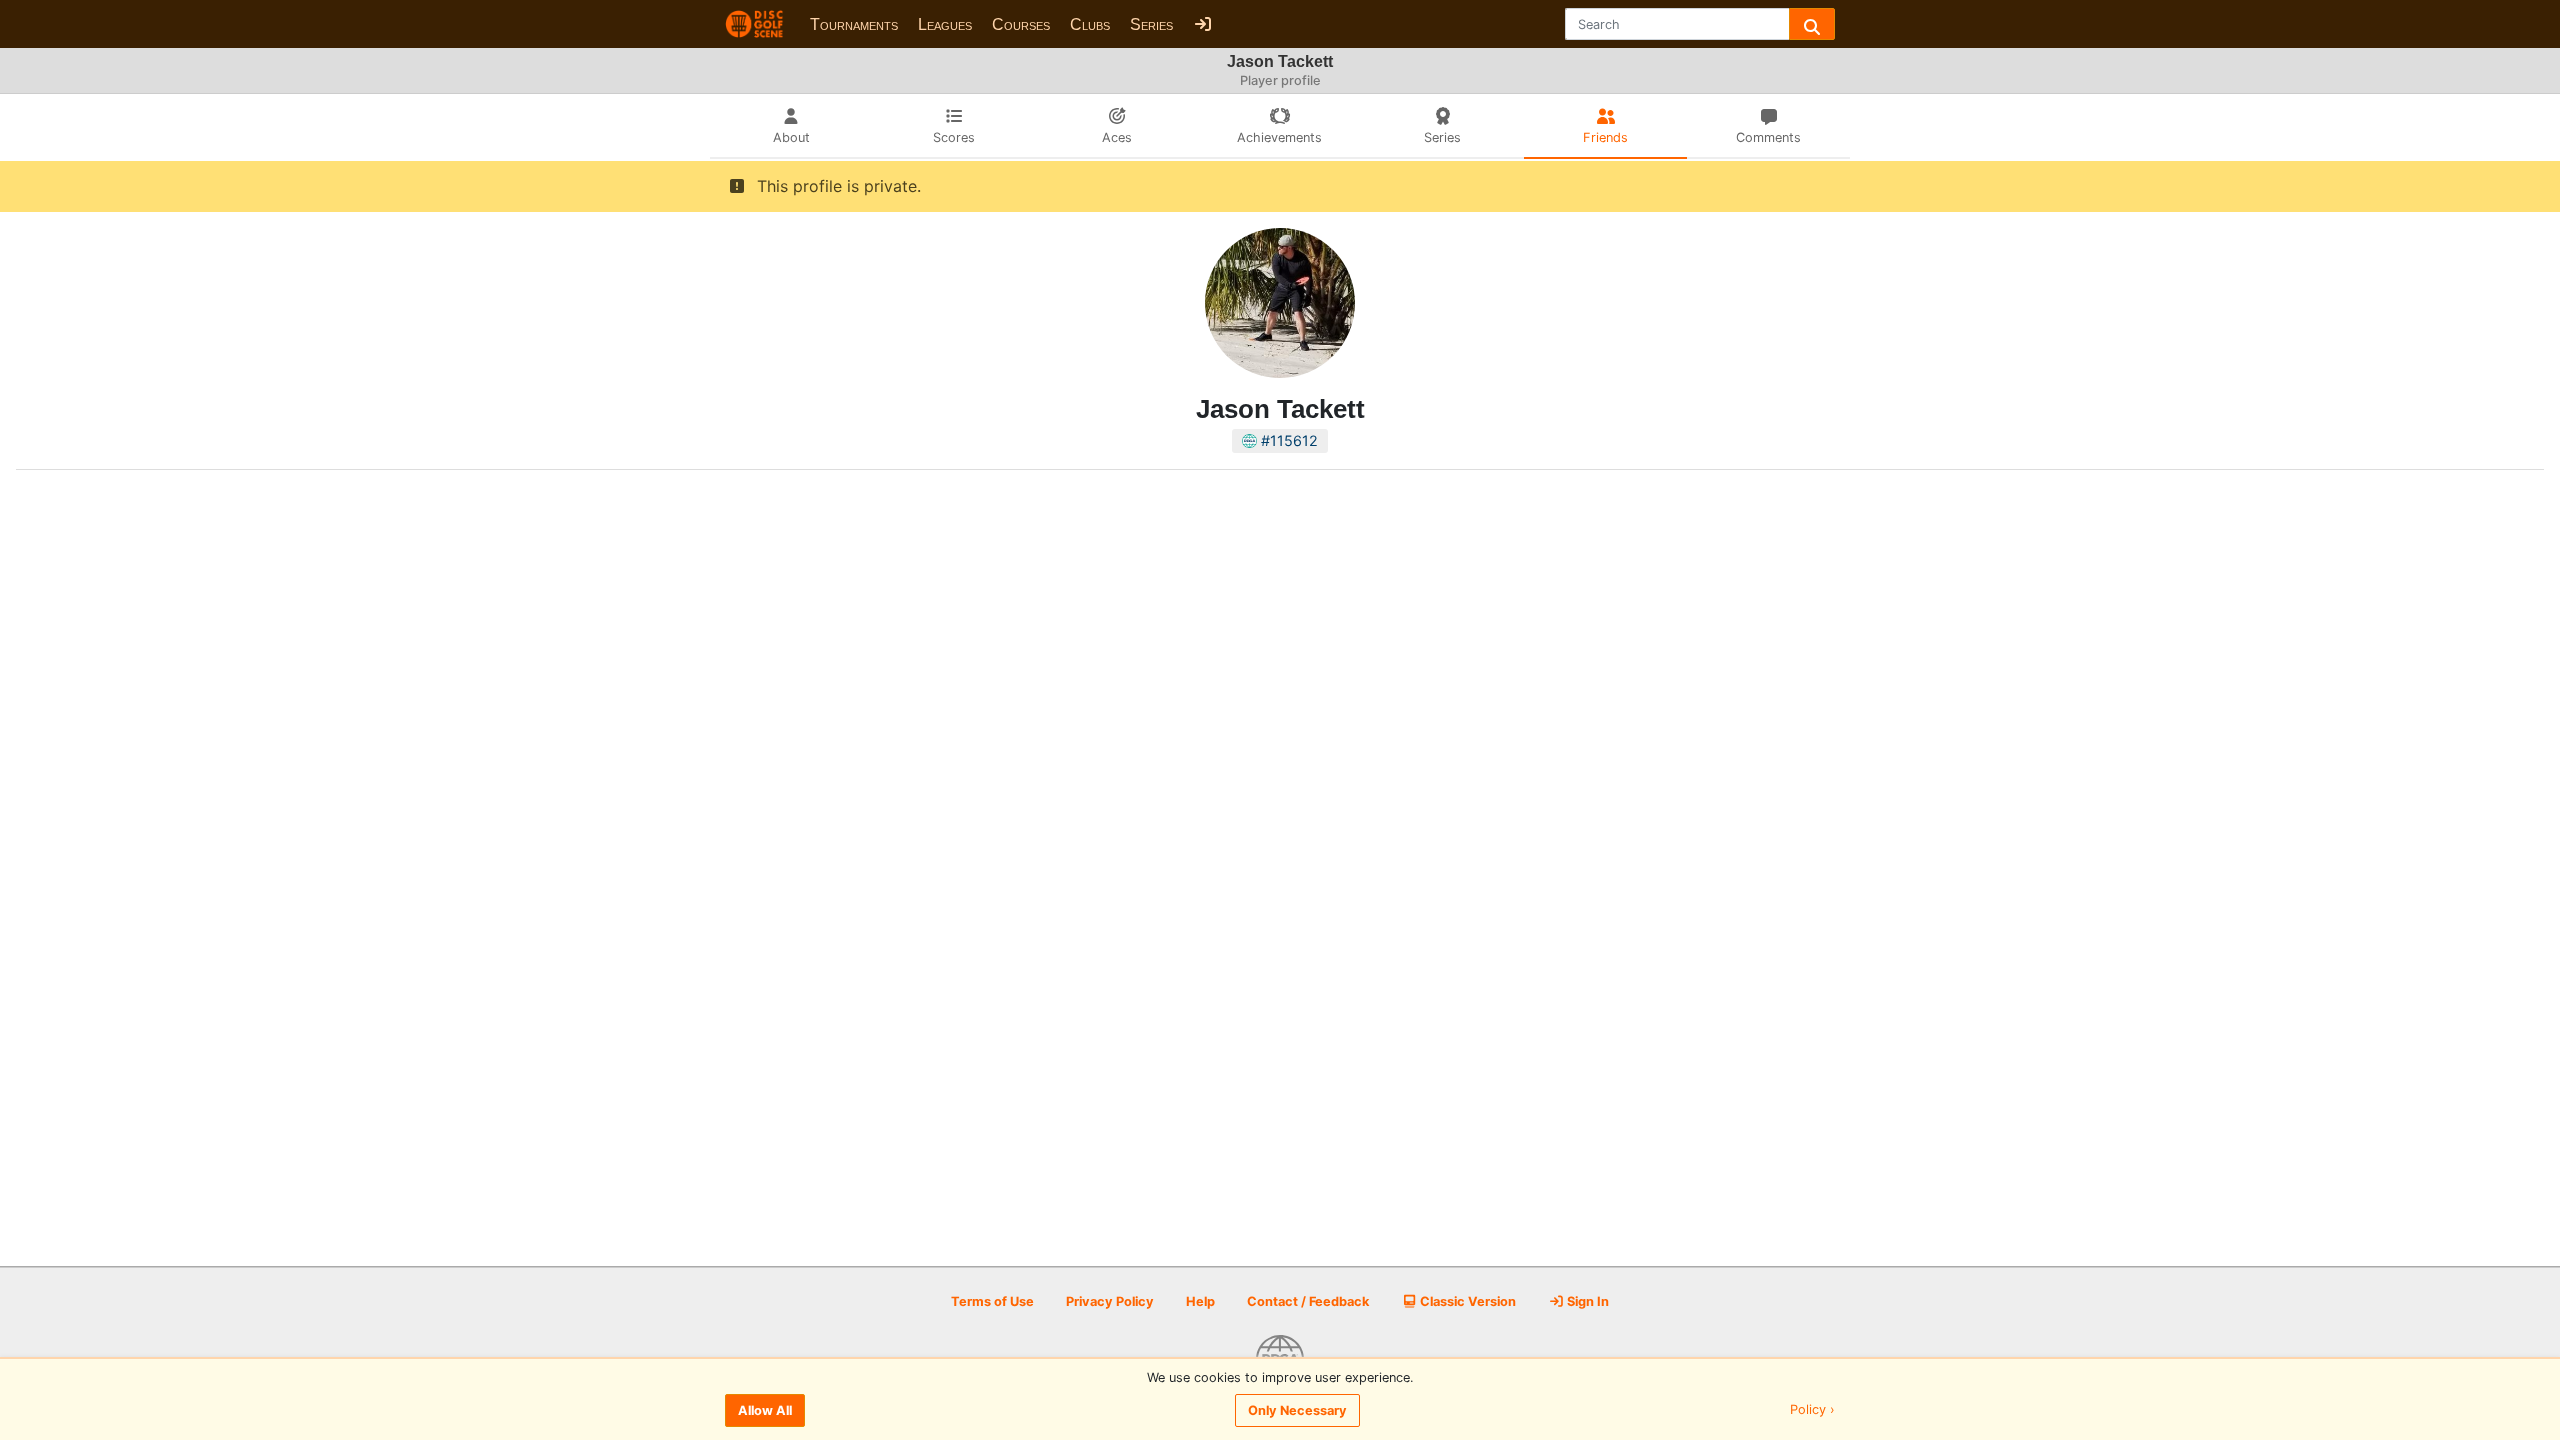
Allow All (765, 1410)
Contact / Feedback (1308, 1301)
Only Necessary (1297, 1410)
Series (1151, 24)
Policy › (1812, 1410)
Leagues (945, 24)
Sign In (1586, 1301)
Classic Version (1466, 1301)
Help (1200, 1301)
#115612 (1287, 440)
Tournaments (854, 24)
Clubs (1090, 24)
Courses (1021, 24)
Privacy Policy (1110, 1301)
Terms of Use (992, 1301)
